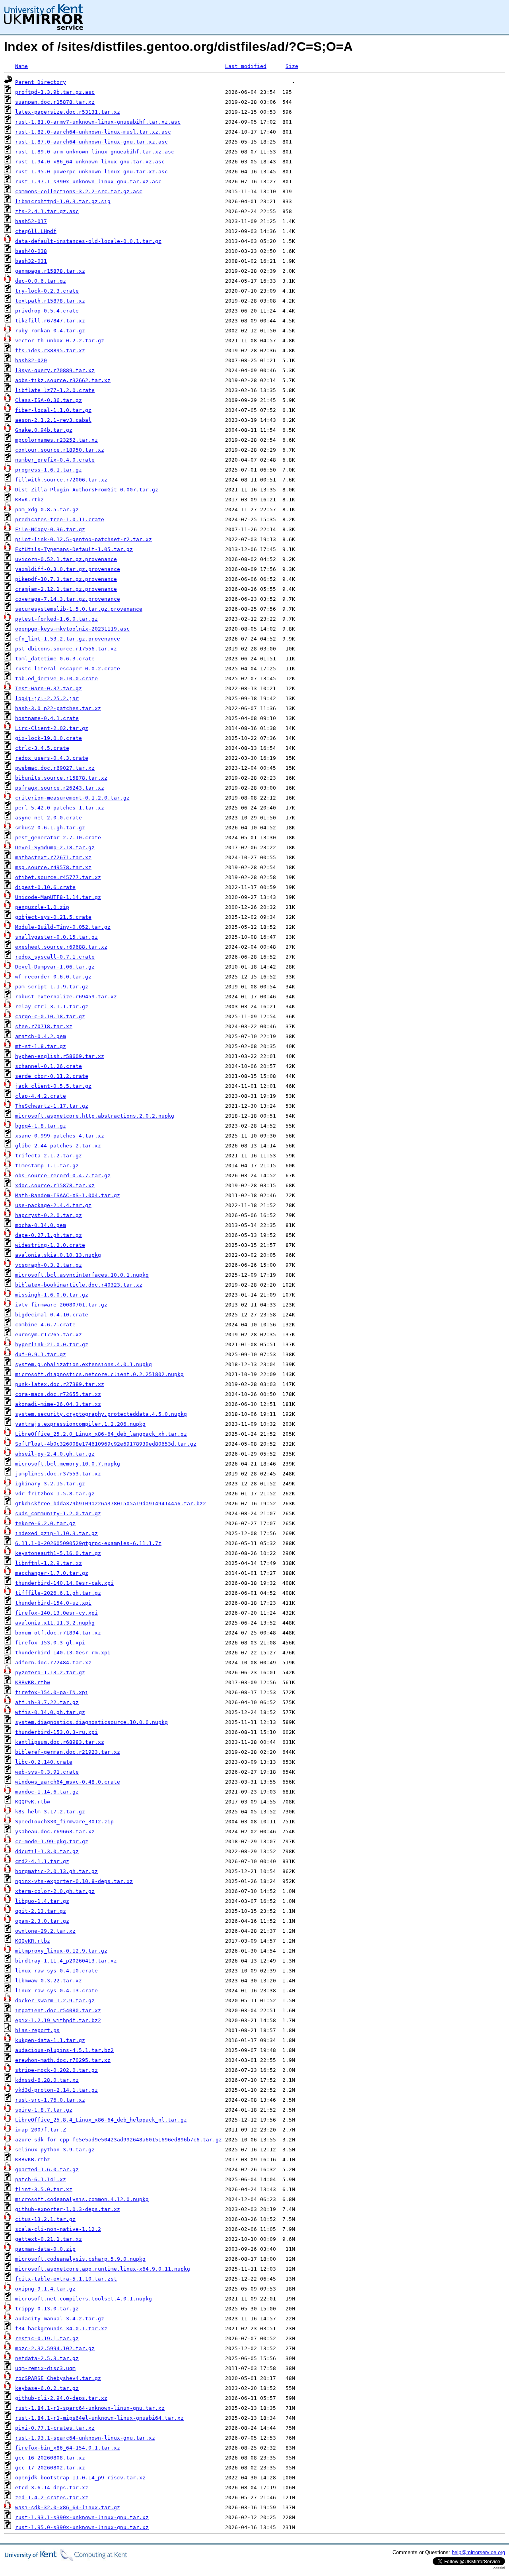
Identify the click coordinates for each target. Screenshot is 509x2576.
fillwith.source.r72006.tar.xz (61, 480)
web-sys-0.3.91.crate (47, 1772)
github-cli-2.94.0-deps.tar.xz (61, 2398)
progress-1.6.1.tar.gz (49, 470)
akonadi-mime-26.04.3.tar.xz (58, 1404)
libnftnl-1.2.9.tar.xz (49, 1563)
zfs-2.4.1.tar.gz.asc (47, 211)
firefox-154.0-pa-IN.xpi (52, 1692)
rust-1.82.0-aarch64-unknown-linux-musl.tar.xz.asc (93, 132)
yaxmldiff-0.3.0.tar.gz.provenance (68, 569)
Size (292, 66)
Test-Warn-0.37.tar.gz (49, 688)
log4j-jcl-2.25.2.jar (47, 698)
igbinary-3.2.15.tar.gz (50, 1484)
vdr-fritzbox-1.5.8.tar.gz (55, 1494)
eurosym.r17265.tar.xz (49, 1335)
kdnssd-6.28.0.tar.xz (47, 2080)
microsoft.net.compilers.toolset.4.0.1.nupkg (84, 2299)
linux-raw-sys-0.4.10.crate (56, 1971)
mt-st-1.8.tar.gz (41, 1046)
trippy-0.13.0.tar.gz (47, 2309)
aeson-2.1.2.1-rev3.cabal (53, 420)
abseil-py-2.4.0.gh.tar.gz (55, 1454)
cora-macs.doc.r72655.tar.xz (58, 1394)
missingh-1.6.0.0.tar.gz (52, 1295)
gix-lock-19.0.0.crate (49, 738)
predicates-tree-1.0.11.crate (60, 519)
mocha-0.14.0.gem (41, 1225)
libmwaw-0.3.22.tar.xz (49, 1981)
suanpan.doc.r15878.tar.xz (55, 102)
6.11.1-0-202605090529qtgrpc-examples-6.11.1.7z (88, 1543)
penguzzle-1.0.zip (42, 907)
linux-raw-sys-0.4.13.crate (56, 1991)
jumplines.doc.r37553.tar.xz (58, 1474)
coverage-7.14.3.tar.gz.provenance (68, 599)
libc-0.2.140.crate (44, 1762)
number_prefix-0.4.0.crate (55, 460)
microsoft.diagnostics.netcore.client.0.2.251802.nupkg (99, 1374)
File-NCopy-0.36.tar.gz (50, 529)
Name (21, 66)
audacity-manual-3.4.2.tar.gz (60, 2319)
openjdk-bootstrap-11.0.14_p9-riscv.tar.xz (80, 2478)
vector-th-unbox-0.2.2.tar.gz (60, 341)
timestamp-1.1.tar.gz (47, 1166)
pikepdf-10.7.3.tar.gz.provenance (66, 579)
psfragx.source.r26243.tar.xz (60, 788)
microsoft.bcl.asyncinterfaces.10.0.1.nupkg (82, 1275)
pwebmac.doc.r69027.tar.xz (55, 768)
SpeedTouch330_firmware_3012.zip (64, 1822)
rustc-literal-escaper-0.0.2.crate (68, 669)
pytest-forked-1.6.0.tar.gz (56, 619)
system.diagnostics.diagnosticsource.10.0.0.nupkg (91, 1722)
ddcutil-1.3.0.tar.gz (47, 1851)
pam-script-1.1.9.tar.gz (52, 987)
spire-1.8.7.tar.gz (44, 2110)
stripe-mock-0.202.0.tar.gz (56, 2070)
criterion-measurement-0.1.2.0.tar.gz (72, 798)
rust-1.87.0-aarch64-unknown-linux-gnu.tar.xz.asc (91, 142)
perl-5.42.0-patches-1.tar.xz (60, 808)
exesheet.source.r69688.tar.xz (61, 947)
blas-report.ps (37, 2030)
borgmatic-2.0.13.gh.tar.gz (56, 1871)
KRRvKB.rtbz (33, 2160)
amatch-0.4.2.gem (41, 1036)
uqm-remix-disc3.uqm (45, 2368)
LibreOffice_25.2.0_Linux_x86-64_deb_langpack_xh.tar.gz (101, 1434)
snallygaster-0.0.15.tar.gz (56, 937)
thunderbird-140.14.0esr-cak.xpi (64, 1583)
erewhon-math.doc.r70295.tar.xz (63, 2060)
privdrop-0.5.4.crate (47, 311)
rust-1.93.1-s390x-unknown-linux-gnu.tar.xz (82, 2517)
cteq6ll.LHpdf (36, 231)
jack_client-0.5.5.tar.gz (53, 1086)
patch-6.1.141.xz (41, 2179)
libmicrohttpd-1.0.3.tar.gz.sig (63, 201)
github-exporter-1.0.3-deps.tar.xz (68, 2209)
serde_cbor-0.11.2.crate (52, 1076)
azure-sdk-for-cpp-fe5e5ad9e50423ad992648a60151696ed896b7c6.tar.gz (119, 2140)
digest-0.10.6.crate (45, 887)
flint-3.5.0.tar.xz (44, 2189)
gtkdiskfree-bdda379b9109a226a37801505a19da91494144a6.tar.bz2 (111, 1503)
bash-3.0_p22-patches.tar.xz (58, 708)
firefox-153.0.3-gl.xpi (50, 1643)
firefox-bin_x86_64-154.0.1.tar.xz (68, 2448)
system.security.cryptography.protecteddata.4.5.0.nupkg (101, 1414)
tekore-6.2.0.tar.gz (45, 1523)
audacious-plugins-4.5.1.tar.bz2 (64, 2050)
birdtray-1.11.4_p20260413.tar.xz (66, 1961)
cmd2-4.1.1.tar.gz (42, 1861)
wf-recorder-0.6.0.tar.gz (53, 977)
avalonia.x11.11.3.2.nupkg (55, 1623)
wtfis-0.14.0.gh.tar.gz (50, 1712)
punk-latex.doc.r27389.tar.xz (60, 1384)
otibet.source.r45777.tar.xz (58, 877)
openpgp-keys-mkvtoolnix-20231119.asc (72, 629)
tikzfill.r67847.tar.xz (50, 321)
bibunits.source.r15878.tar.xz (61, 778)
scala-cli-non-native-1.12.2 (58, 2229)
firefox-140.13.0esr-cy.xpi (56, 1613)
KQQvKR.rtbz (33, 1941)
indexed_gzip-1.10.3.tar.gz (56, 1533)
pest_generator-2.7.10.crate (58, 838)
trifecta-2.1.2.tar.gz (49, 1156)
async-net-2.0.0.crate (49, 818)
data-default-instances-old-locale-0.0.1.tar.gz (88, 241)
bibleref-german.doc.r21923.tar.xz (68, 1752)
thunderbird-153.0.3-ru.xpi (56, 1732)
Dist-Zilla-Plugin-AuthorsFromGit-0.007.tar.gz (87, 490)
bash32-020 (31, 360)
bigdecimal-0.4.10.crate (52, 1315)
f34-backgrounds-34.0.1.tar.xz (61, 2328)
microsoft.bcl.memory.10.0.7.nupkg (68, 1464)
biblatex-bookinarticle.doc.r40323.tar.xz (79, 1285)
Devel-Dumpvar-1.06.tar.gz (55, 967)
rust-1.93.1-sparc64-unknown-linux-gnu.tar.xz (85, 2438)
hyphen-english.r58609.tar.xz (60, 1056)
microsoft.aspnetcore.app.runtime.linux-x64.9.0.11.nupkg (103, 2269)
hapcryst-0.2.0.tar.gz (49, 1215)
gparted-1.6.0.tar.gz (47, 2169)
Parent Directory (41, 82)
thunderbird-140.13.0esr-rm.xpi (63, 1653)
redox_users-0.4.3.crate (52, 758)
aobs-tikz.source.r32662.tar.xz (63, 380)
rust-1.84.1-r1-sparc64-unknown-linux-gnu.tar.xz (90, 2408)
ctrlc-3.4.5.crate (42, 748)
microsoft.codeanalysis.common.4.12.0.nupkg (82, 2199)
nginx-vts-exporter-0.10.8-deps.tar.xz (74, 1881)
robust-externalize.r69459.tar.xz (66, 997)
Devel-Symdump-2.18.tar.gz (55, 847)
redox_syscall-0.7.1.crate (55, 957)
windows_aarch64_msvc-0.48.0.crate (68, 1782)
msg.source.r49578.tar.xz (53, 867)
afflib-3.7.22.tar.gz (47, 1702)
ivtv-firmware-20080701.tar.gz (61, 1305)
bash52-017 (31, 221)
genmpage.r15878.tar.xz (50, 271)
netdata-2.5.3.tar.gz (47, 2358)
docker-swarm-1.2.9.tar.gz (55, 2000)
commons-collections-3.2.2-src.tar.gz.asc (79, 191)
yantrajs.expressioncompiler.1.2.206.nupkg (80, 1424)
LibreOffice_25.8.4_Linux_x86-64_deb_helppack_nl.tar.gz (101, 2120)
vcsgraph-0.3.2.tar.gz (49, 1265)
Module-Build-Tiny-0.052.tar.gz (63, 927)
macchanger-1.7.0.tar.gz (52, 1573)
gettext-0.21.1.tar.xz (49, 2239)
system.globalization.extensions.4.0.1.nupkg (84, 1364)
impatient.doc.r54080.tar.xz (58, 2010)
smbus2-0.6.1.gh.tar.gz (50, 828)
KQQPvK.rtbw (33, 1802)
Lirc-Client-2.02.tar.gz (52, 728)
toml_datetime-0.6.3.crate (55, 659)
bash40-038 (31, 251)
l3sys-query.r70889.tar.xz (55, 370)
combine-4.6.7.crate (45, 1325)
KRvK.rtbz (29, 500)
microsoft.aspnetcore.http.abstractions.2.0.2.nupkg (95, 1116)
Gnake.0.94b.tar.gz (44, 430)
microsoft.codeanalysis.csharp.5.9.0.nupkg (80, 2259)
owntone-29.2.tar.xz (45, 1931)
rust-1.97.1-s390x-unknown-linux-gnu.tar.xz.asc (88, 182)
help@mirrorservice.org (478, 2552)
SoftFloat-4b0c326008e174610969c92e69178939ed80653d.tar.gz (106, 1444)
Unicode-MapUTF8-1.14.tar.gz (58, 897)
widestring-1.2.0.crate (50, 1245)
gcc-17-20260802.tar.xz (50, 2468)
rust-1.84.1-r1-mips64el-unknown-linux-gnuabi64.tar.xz (99, 2418)
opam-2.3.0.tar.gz (42, 1921)
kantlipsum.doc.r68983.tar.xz (60, 1742)
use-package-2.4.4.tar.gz (53, 1205)
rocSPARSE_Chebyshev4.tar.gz (58, 2378)
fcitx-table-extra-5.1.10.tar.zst (66, 2279)
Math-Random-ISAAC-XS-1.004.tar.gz (68, 1195)
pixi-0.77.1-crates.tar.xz (55, 2428)
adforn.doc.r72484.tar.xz (53, 1663)
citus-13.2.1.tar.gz (45, 2219)
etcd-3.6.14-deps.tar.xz (52, 2488)
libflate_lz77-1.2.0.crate (55, 390)
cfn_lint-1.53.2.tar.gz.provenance (68, 639)
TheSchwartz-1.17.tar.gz (52, 1106)
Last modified (246, 66)
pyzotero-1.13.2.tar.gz (50, 1672)
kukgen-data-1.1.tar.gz (50, 2040)
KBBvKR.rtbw (33, 1682)
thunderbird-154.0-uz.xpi (53, 1603)
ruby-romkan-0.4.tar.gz (50, 331)
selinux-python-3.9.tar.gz (55, 2150)
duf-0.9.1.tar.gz (41, 1354)
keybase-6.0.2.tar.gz (47, 2388)
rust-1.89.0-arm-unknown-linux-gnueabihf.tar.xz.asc (95, 152)
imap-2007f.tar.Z (41, 2130)
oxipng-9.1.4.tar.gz (45, 2289)
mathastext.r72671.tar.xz (53, 857)
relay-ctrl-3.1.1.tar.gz (52, 1007)
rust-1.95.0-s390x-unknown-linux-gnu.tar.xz (82, 2527)
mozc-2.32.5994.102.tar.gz (55, 2348)
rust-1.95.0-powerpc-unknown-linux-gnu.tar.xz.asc (91, 172)
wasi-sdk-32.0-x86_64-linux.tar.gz (68, 2507)
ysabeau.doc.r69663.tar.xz (55, 1832)
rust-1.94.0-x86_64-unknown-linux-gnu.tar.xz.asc (90, 162)
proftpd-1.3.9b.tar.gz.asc (55, 92)
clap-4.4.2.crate (41, 1096)
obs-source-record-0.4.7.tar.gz (63, 1175)
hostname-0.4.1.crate (47, 718)
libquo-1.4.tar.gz (42, 1901)
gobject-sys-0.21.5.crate (53, 917)
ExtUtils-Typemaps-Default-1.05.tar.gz (74, 549)
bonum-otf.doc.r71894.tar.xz (58, 1633)
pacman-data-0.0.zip (45, 2249)
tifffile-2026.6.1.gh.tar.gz (58, 1593)
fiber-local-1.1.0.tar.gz (53, 410)
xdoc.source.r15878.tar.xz (55, 1185)
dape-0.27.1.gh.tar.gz (49, 1235)
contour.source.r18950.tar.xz (60, 450)
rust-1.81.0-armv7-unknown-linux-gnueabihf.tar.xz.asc (98, 122)
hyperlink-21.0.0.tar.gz (52, 1344)
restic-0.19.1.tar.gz (47, 2338)
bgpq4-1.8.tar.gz (41, 1126)
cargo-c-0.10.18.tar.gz (50, 1016)
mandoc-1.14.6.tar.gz (47, 1792)
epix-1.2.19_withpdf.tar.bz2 (58, 2020)
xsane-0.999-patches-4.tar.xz (60, 1136)
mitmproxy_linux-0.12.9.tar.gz (61, 1951)
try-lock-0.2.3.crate (47, 291)
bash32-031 (31, 261)
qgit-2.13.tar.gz (41, 1911)
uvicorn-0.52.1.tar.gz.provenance (66, 559)
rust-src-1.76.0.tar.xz (50, 2100)
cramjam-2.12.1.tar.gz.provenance (66, 589)
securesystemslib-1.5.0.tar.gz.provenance (79, 609)
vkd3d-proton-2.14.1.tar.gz (56, 2090)
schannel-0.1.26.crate (49, 1066)
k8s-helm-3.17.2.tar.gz (50, 1812)
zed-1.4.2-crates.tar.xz (52, 2497)
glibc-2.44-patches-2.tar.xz (58, 1146)
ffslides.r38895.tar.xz (50, 350)
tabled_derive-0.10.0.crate (56, 678)
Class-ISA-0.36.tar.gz (49, 400)
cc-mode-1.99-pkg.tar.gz (52, 1841)
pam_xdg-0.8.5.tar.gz (47, 510)
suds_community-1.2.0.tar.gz (58, 1513)
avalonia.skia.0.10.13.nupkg (58, 1255)
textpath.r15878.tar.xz (50, 301)
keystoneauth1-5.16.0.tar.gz (58, 1553)
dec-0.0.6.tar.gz (41, 281)
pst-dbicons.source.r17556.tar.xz (66, 649)
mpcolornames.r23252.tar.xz (56, 440)
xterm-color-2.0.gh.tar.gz (55, 1891)
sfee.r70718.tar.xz (44, 1026)
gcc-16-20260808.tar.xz (50, 2458)
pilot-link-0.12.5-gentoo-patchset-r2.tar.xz (84, 539)
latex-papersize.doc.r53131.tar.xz (68, 112)
